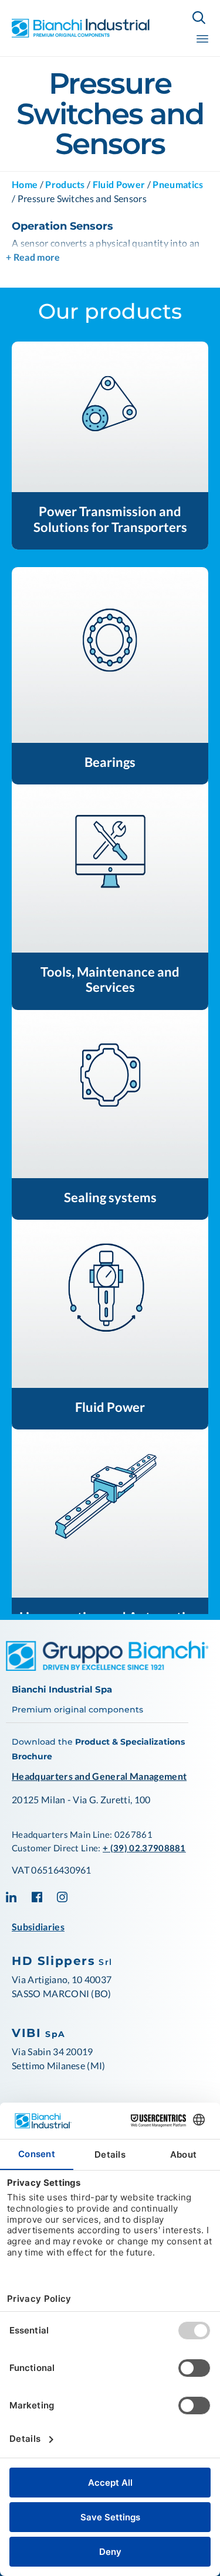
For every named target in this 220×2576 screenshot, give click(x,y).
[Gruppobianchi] (107, 1667)
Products (65, 184)
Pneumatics (178, 184)
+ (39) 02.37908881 (144, 1848)
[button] (110, 417)
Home (25, 184)
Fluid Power (119, 184)
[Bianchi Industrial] (81, 28)
